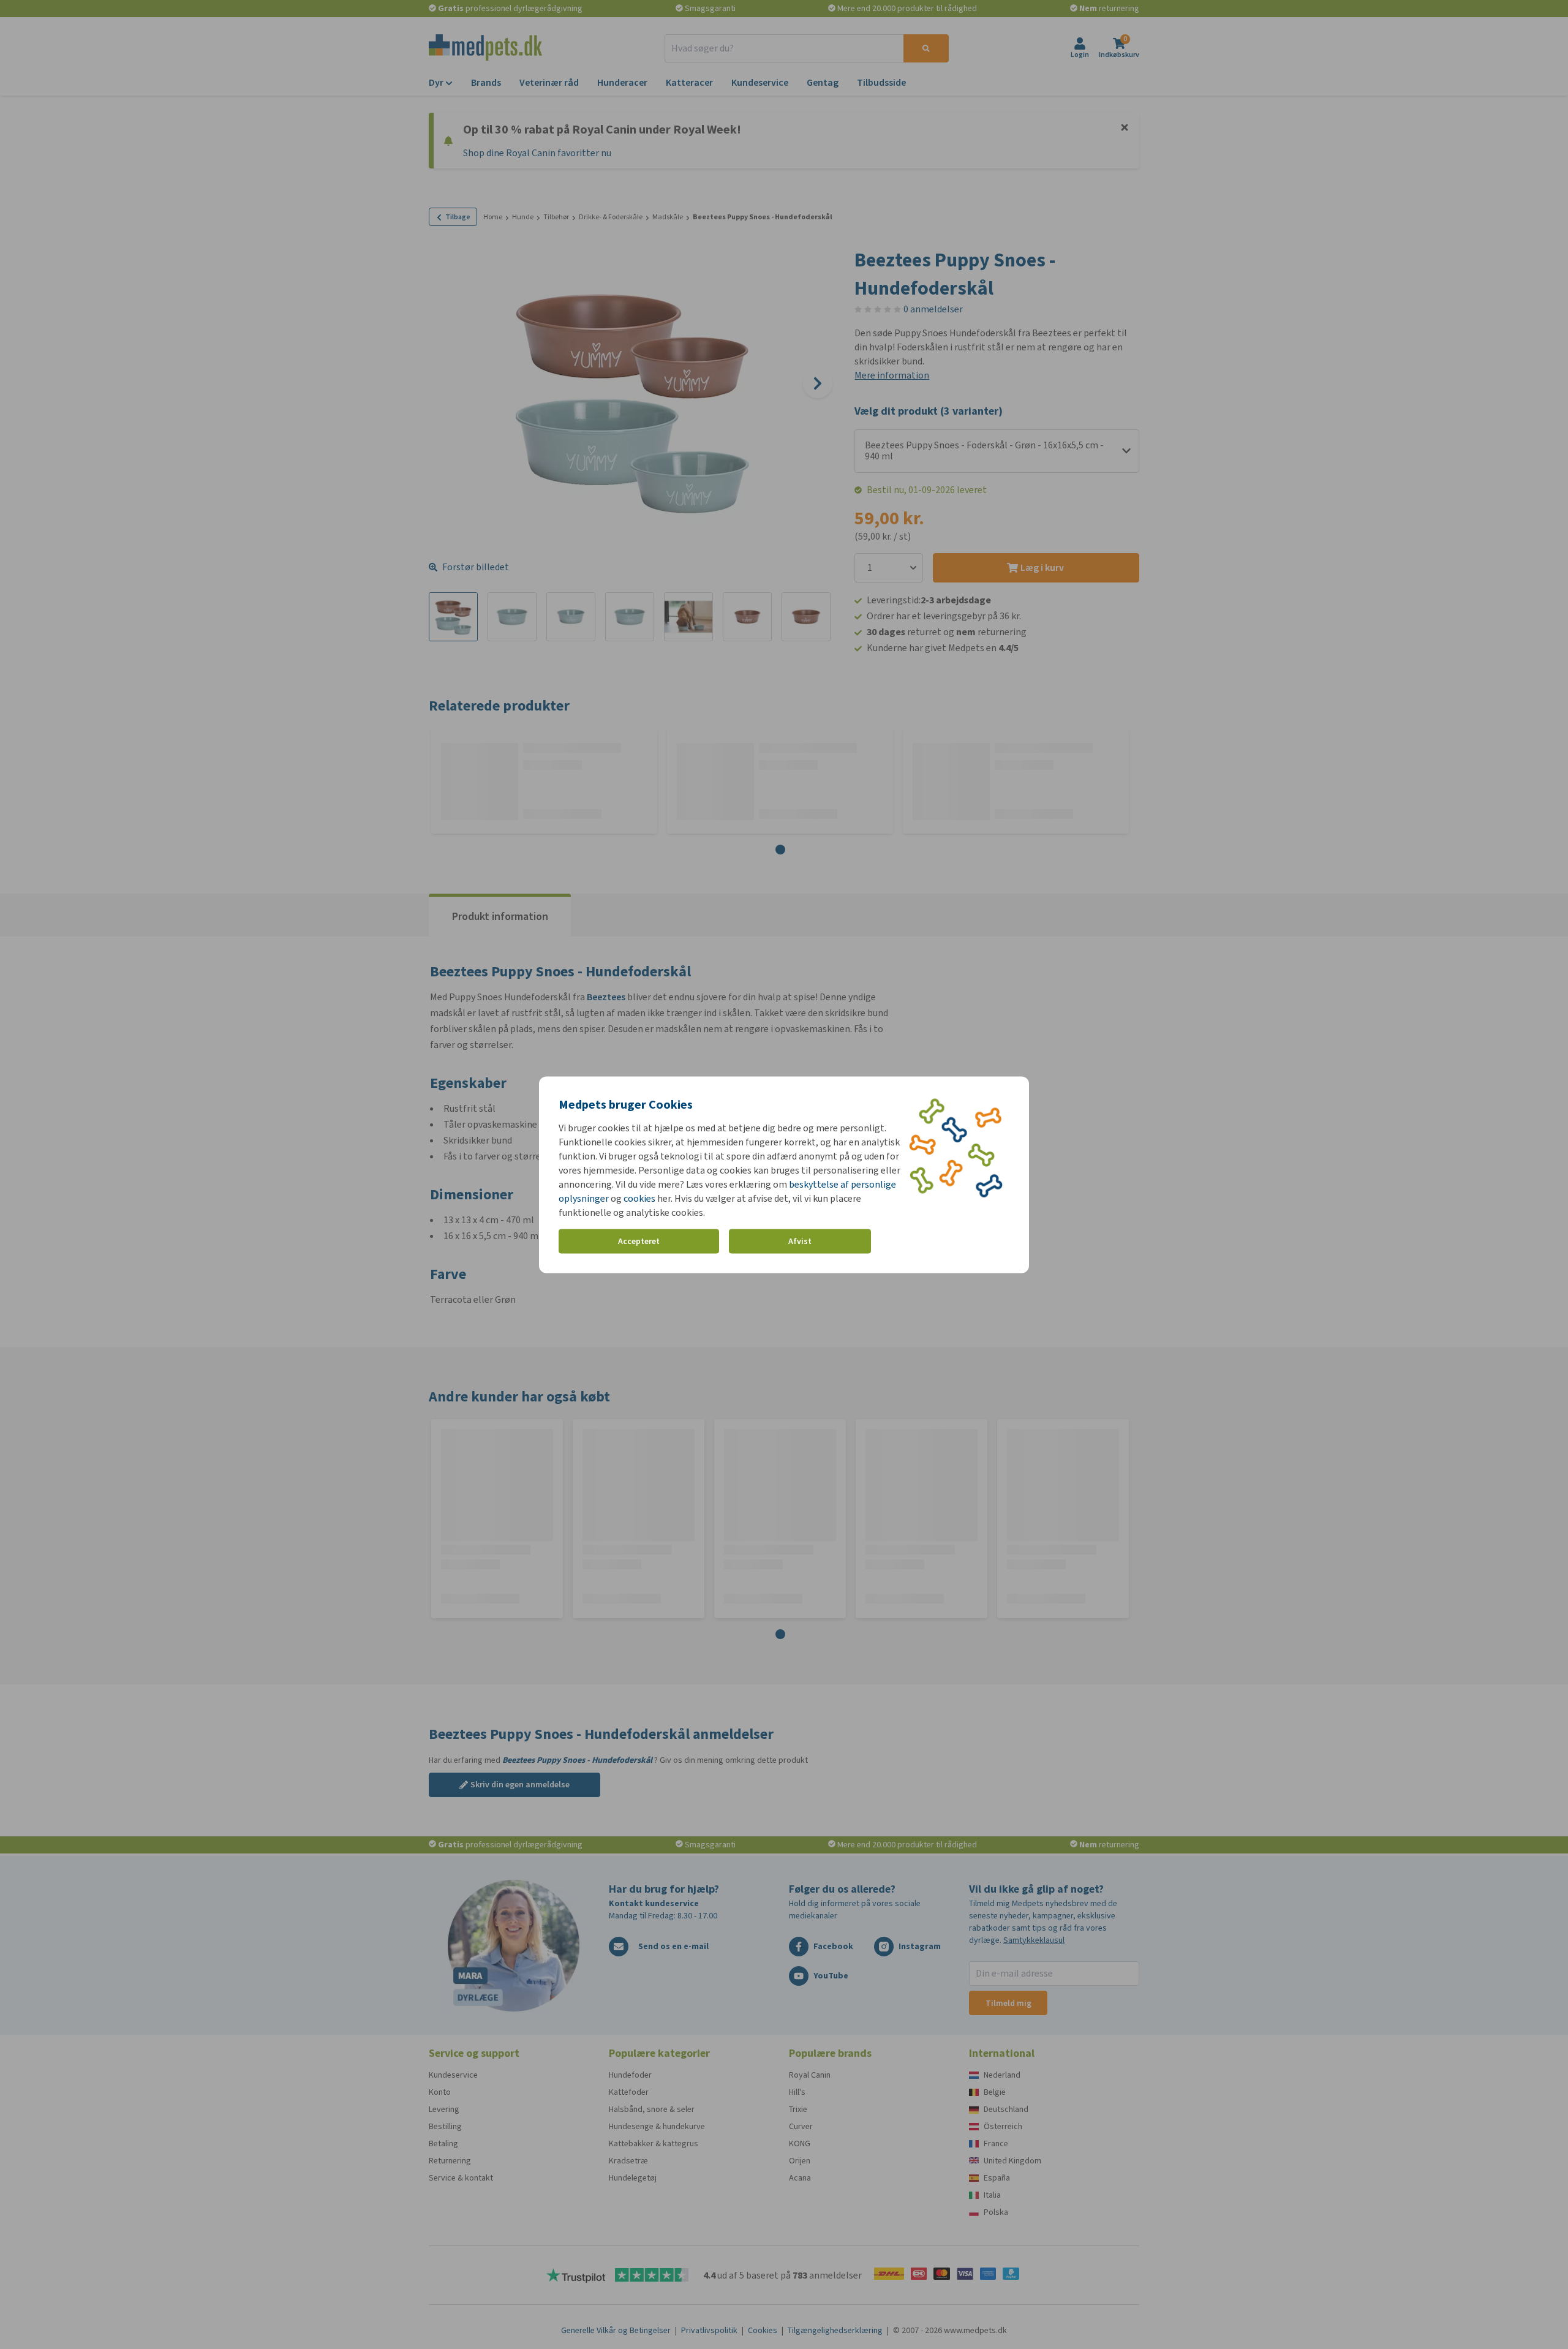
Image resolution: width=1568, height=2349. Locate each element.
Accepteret (639, 1241)
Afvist (800, 1241)
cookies (639, 1198)
